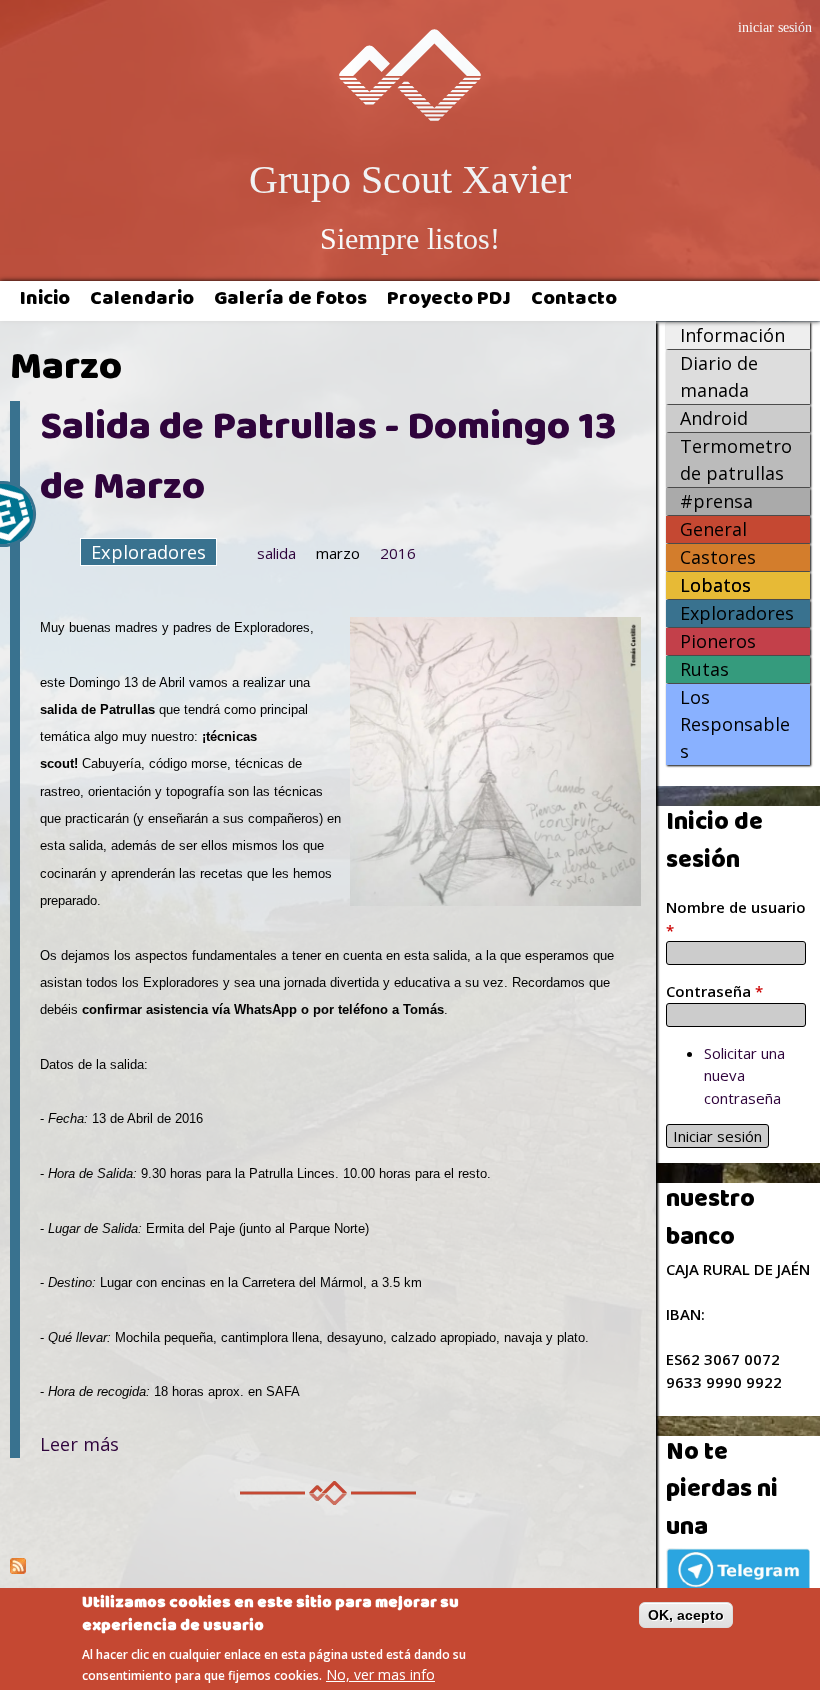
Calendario (142, 301)
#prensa (716, 501)
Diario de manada (719, 376)
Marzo (338, 553)
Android (714, 418)
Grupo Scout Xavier (410, 179)
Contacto (574, 301)
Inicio (45, 301)
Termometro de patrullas (736, 459)
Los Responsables (735, 724)
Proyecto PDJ (449, 301)
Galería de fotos (290, 301)
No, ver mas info (380, 1674)
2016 (398, 553)
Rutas (704, 669)
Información (732, 335)
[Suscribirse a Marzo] (328, 1568)
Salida (276, 553)
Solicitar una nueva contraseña (744, 1075)
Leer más (79, 1444)
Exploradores (148, 552)
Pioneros (718, 641)
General (713, 529)
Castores (718, 557)
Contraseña (714, 991)
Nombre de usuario (736, 918)
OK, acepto (686, 1615)
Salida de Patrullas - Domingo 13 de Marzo (328, 461)
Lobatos (715, 585)
